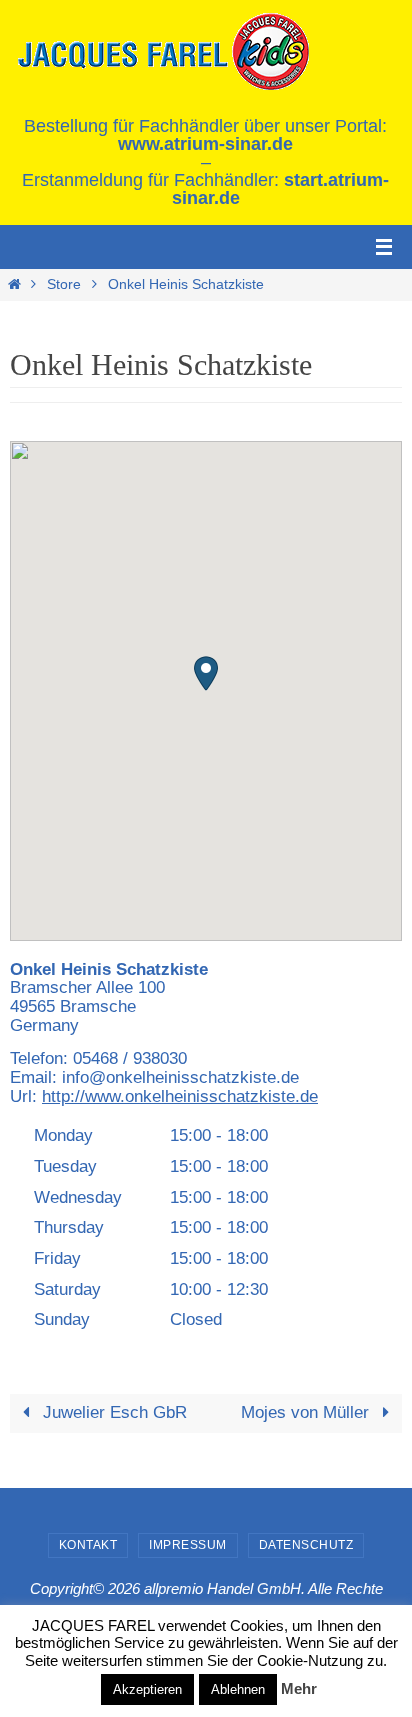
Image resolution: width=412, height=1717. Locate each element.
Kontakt (88, 1545)
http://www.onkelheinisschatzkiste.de (180, 1096)
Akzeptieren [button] (147, 1689)
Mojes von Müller (307, 1412)
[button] (206, 673)
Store (64, 284)
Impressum (188, 1545)
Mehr (299, 1688)
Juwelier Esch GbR (112, 1412)
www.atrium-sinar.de (205, 144)
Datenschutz (306, 1545)
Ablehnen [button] (238, 1689)
